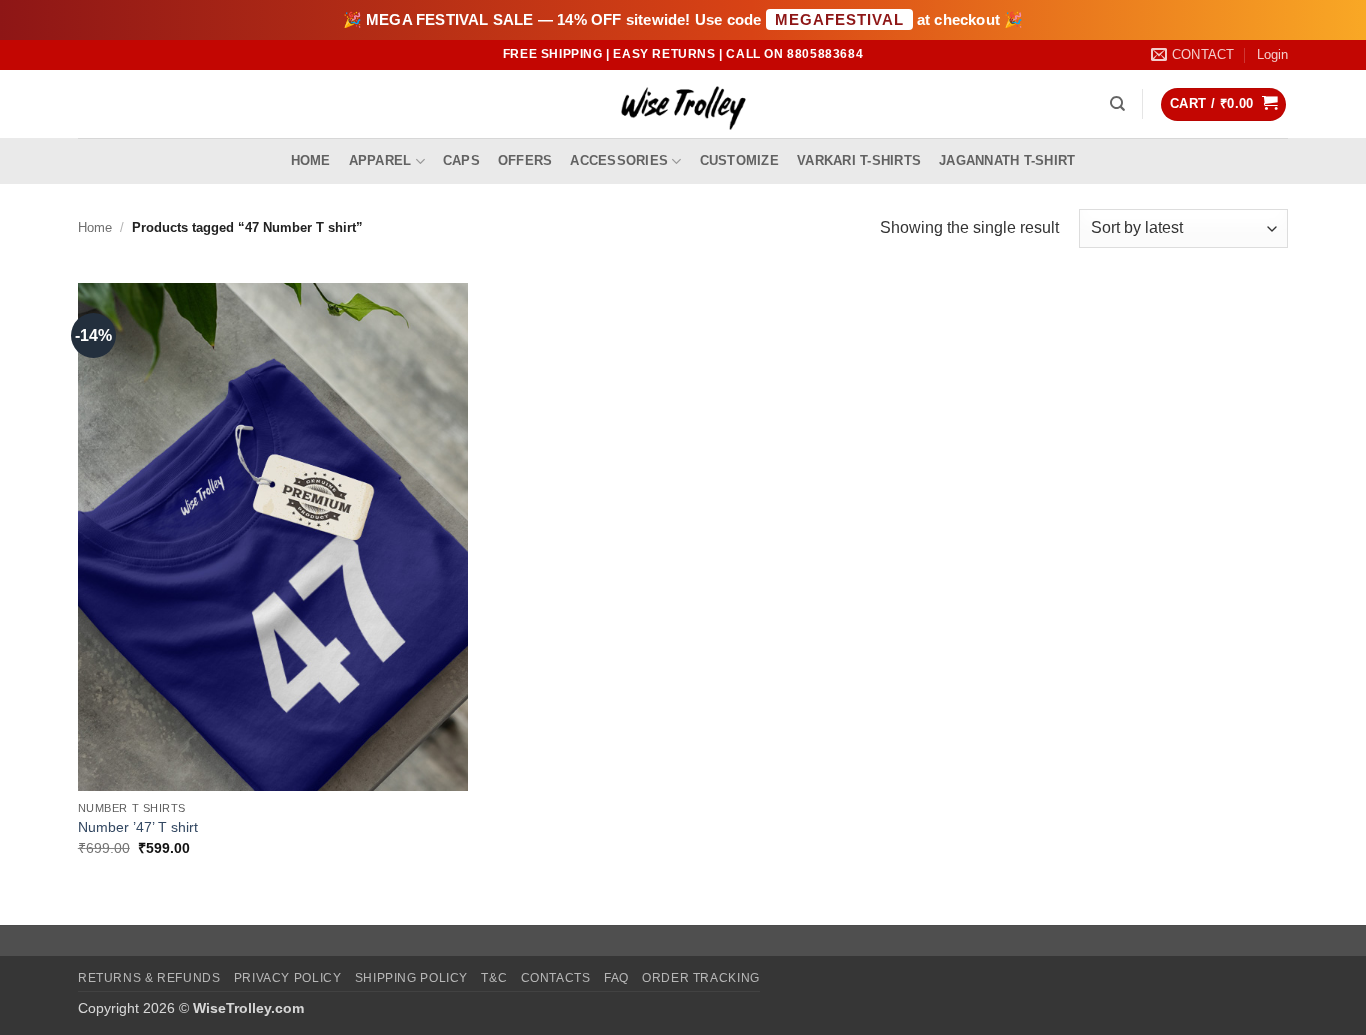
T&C (494, 978)
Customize (739, 160)
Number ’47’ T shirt (138, 827)
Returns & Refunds (149, 978)
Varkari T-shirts (859, 160)
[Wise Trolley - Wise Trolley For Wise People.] (683, 104)
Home (311, 160)
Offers (525, 160)
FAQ (616, 978)
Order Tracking (701, 978)
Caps (461, 160)
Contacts (556, 978)
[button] (1272, 55)
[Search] (1117, 104)
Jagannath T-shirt (1007, 160)
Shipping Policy (411, 978)
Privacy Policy (288, 978)
